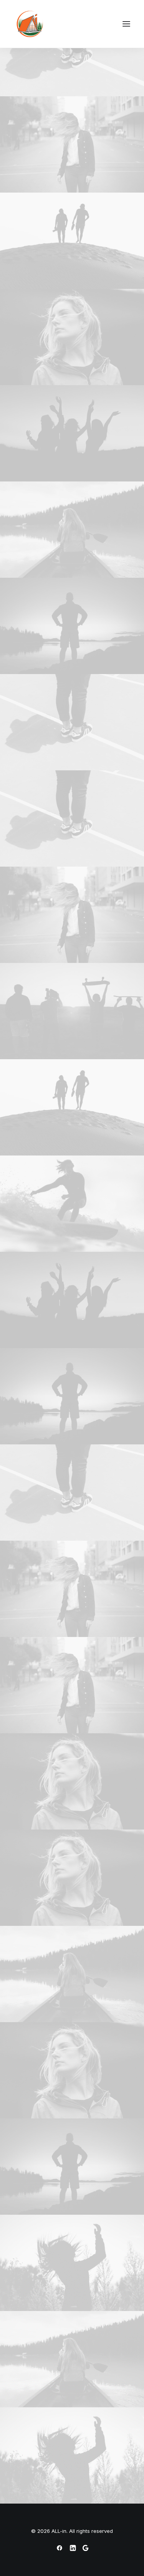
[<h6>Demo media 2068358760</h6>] (72, 626)
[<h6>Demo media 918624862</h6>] (72, 2263)
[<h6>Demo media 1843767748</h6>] (72, 530)
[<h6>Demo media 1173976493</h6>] (72, 48)
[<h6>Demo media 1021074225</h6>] (72, 241)
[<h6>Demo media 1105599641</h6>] (72, 1204)
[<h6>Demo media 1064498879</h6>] (72, 433)
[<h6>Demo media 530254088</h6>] (72, 144)
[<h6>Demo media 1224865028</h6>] (72, 337)
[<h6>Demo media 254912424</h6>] (72, 1011)
